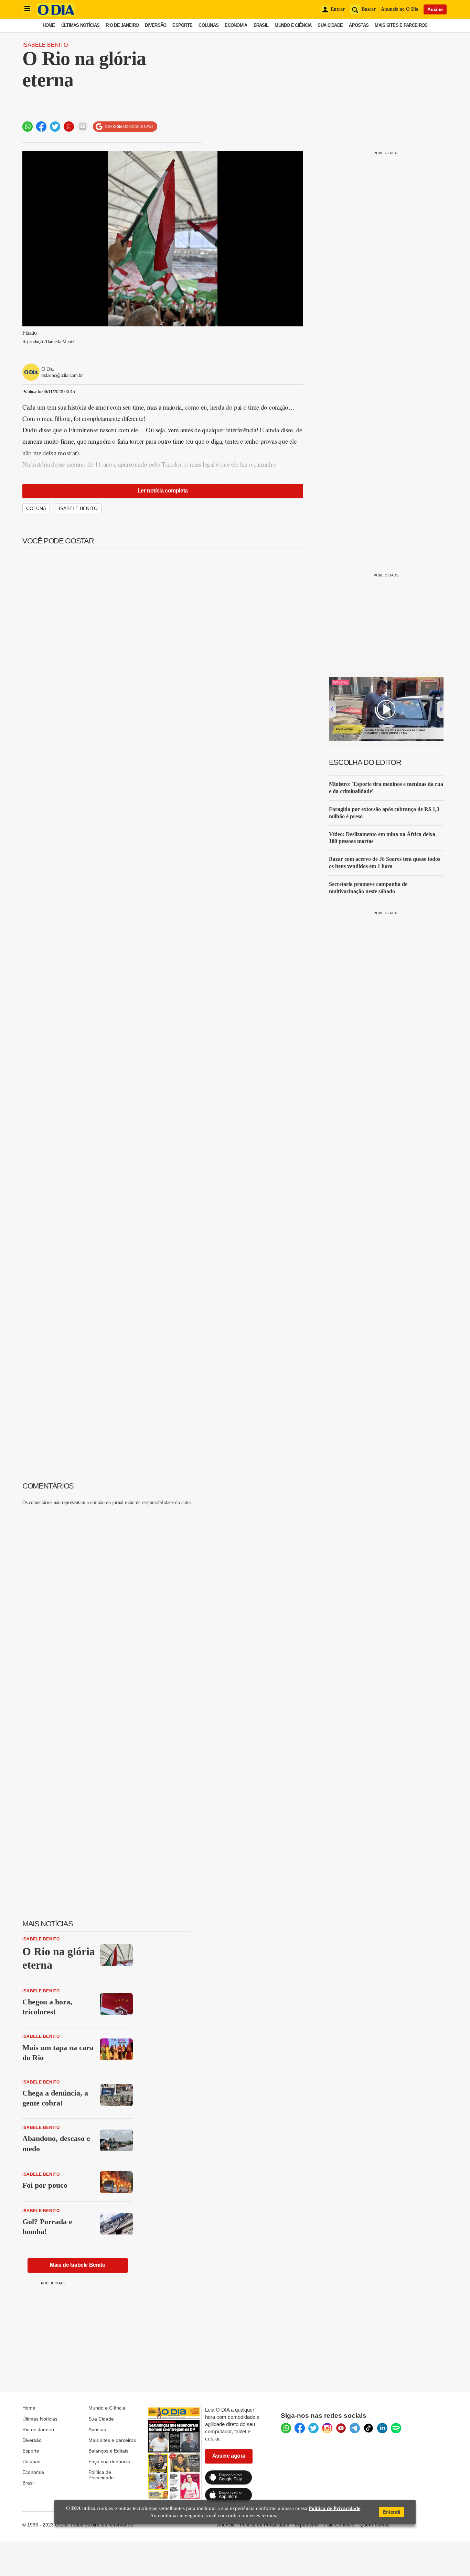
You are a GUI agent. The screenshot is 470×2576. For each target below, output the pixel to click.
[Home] (56, 15)
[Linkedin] (382, 2428)
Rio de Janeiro (122, 25)
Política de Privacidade (101, 2475)
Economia (236, 25)
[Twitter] (313, 2428)
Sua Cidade (330, 25)
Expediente (307, 2525)
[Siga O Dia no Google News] (125, 127)
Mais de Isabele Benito (78, 2265)
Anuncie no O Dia (400, 9)
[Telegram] (355, 2428)
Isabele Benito (45, 45)
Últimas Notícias (80, 25)
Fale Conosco (339, 2525)
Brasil (261, 25)
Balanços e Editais (108, 2451)
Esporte (182, 25)
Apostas (359, 25)
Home (49, 25)
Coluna (36, 508)
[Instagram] (327, 2428)
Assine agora (229, 2456)
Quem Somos (375, 2525)
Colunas (209, 25)
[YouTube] (341, 2428)
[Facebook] (300, 2428)
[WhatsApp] (286, 2428)
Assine (435, 9)
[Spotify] (396, 2428)
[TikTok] (368, 2428)
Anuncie (226, 2525)
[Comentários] (83, 127)
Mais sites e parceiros (112, 2440)
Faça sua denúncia (109, 2461)
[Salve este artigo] (69, 127)
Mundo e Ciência (293, 25)
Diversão (156, 25)
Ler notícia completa (163, 491)
